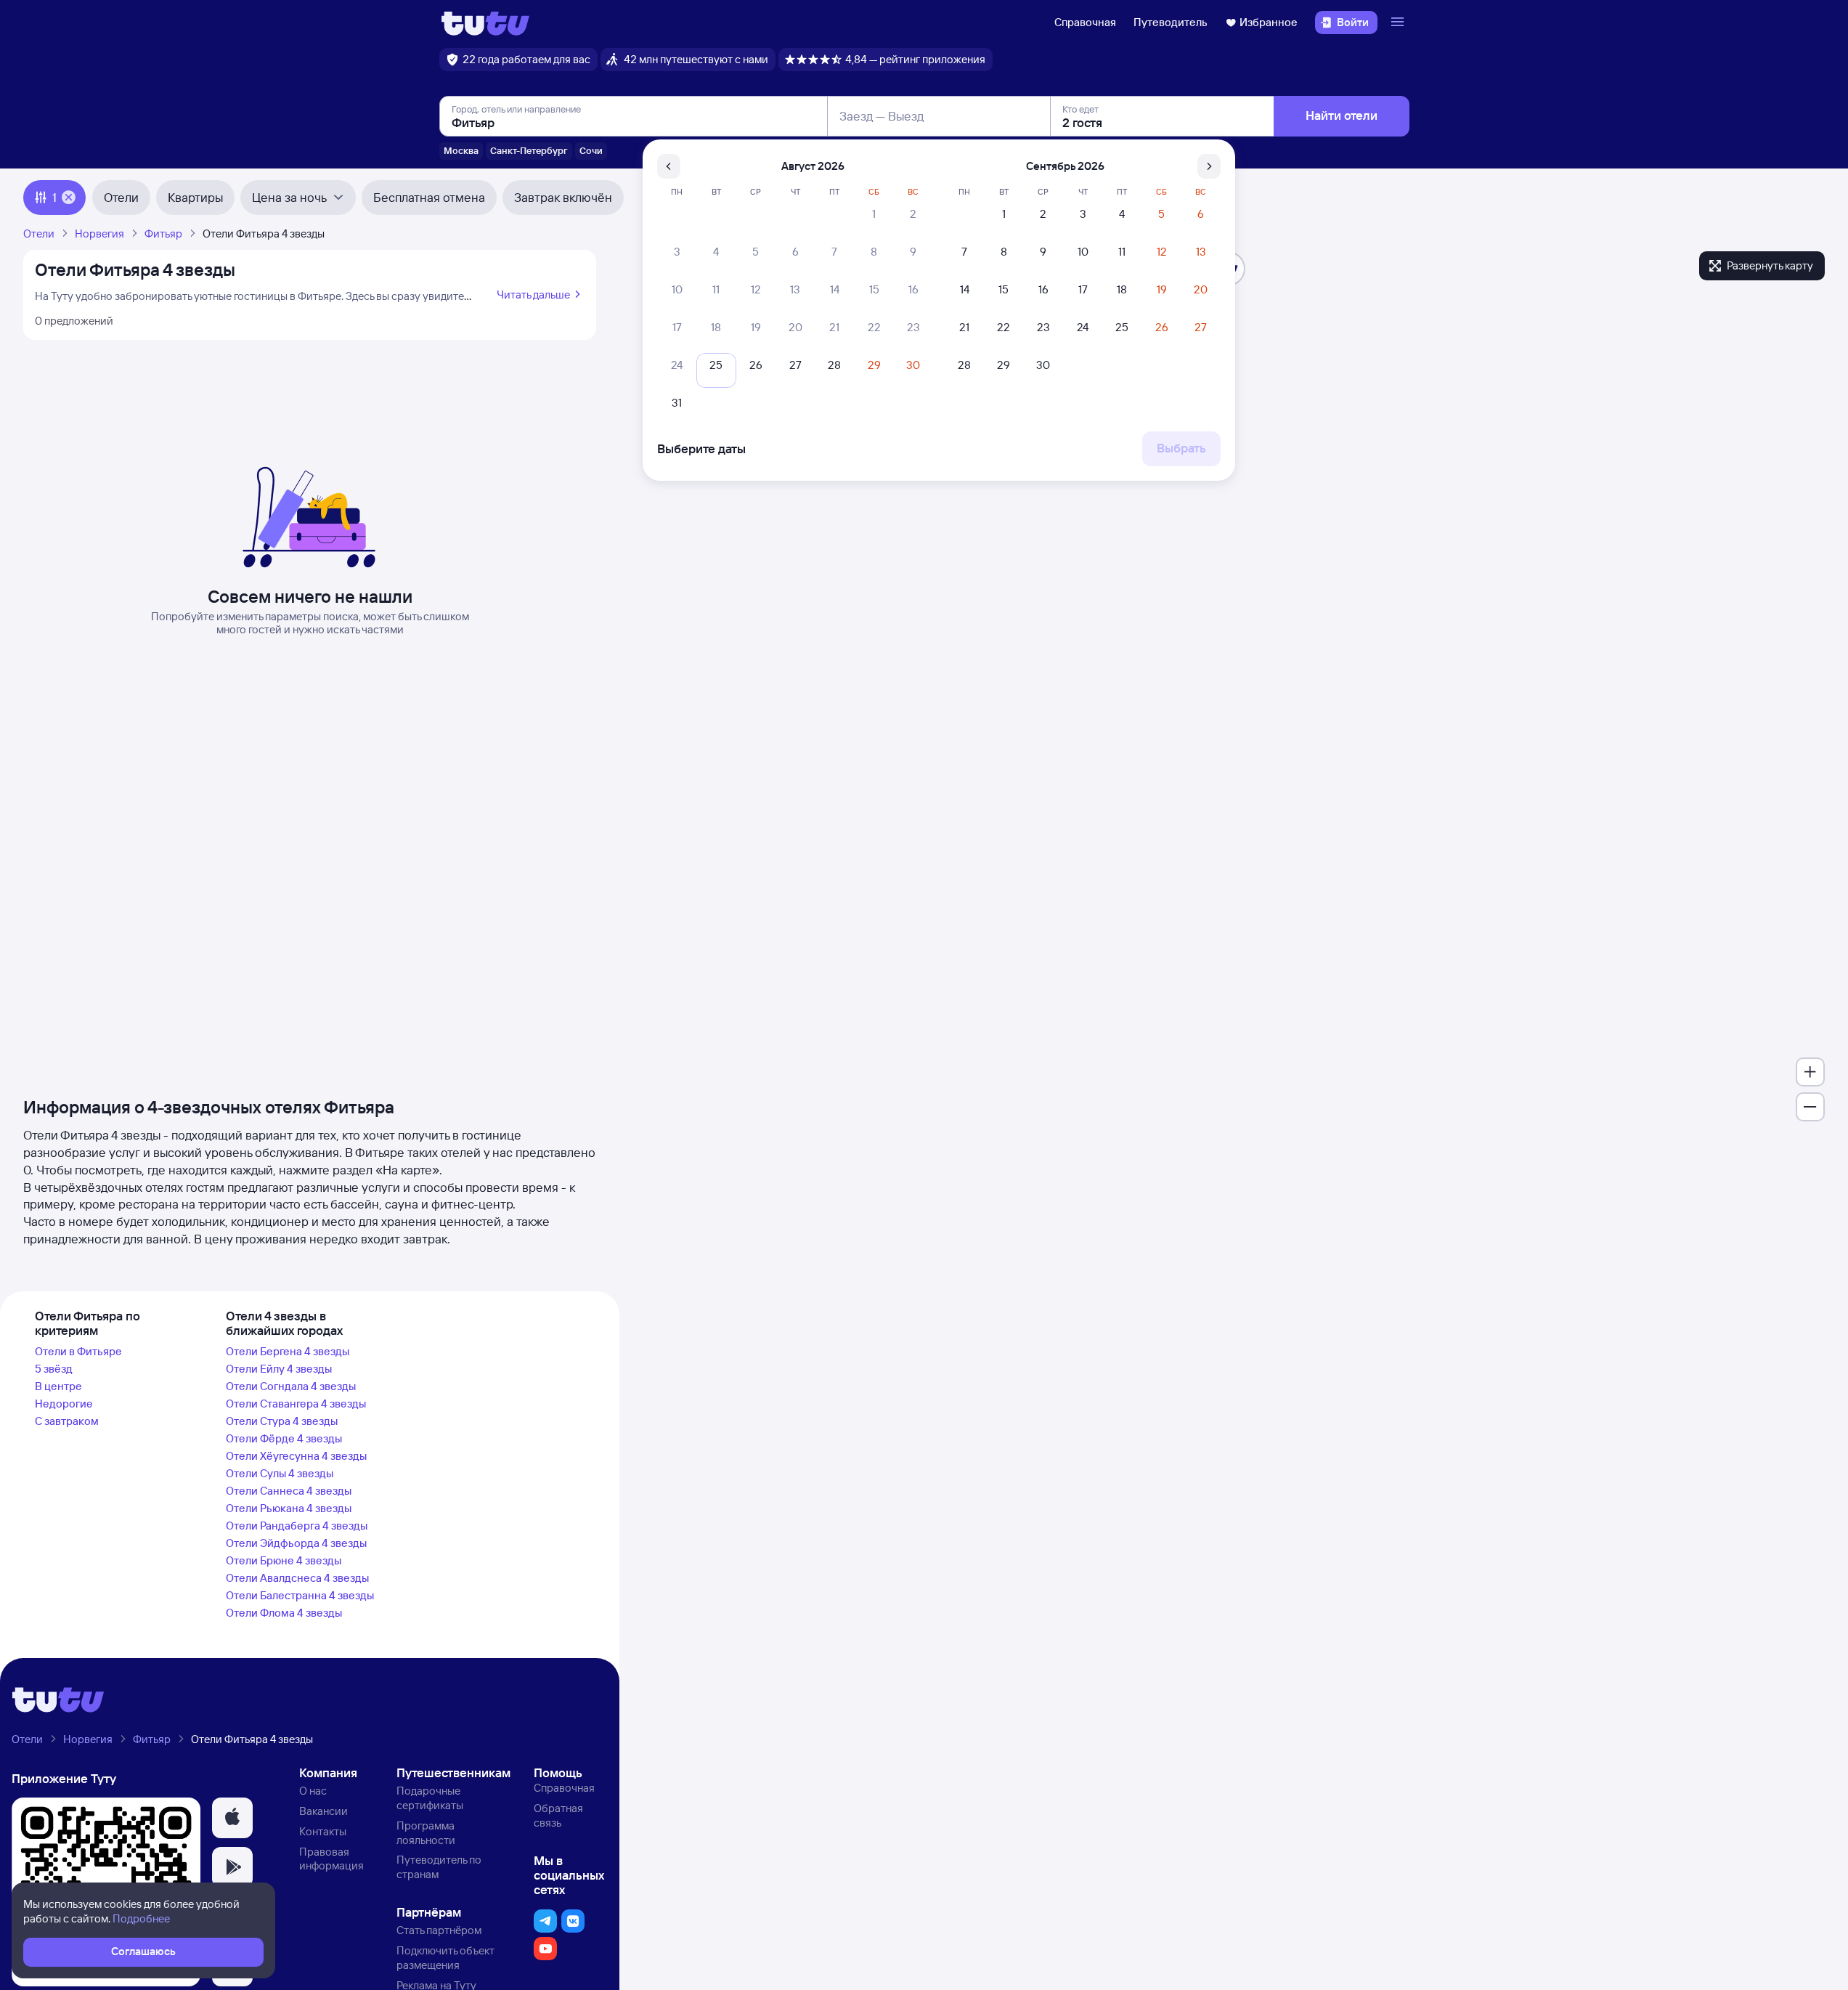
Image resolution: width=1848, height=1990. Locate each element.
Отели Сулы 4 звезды (280, 1473)
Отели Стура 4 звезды (282, 1421)
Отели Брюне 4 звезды (284, 1560)
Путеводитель (1171, 22)
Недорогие (64, 1404)
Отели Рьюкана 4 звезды (289, 1508)
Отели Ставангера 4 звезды (296, 1404)
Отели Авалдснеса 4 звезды (297, 1578)
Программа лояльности (426, 1833)
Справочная (1085, 22)
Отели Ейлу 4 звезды (279, 1369)
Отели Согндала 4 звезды (291, 1386)
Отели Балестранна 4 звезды (300, 1595)
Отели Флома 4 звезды (284, 1613)
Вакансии (323, 1811)
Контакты (323, 1831)
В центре (58, 1386)
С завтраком (67, 1421)
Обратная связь (558, 1815)
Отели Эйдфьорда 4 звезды (296, 1543)
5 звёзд (54, 1369)
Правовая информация (331, 1859)
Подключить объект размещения (445, 1958)
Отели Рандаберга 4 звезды (297, 1526)
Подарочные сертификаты (430, 1798)
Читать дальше (533, 295)
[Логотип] (485, 23)
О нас (313, 1791)
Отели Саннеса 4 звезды (289, 1491)
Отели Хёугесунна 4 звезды (296, 1456)
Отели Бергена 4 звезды (288, 1351)
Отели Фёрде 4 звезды (284, 1438)
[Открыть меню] (1399, 23)
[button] (232, 1818)
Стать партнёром (439, 1930)
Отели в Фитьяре (78, 1351)
